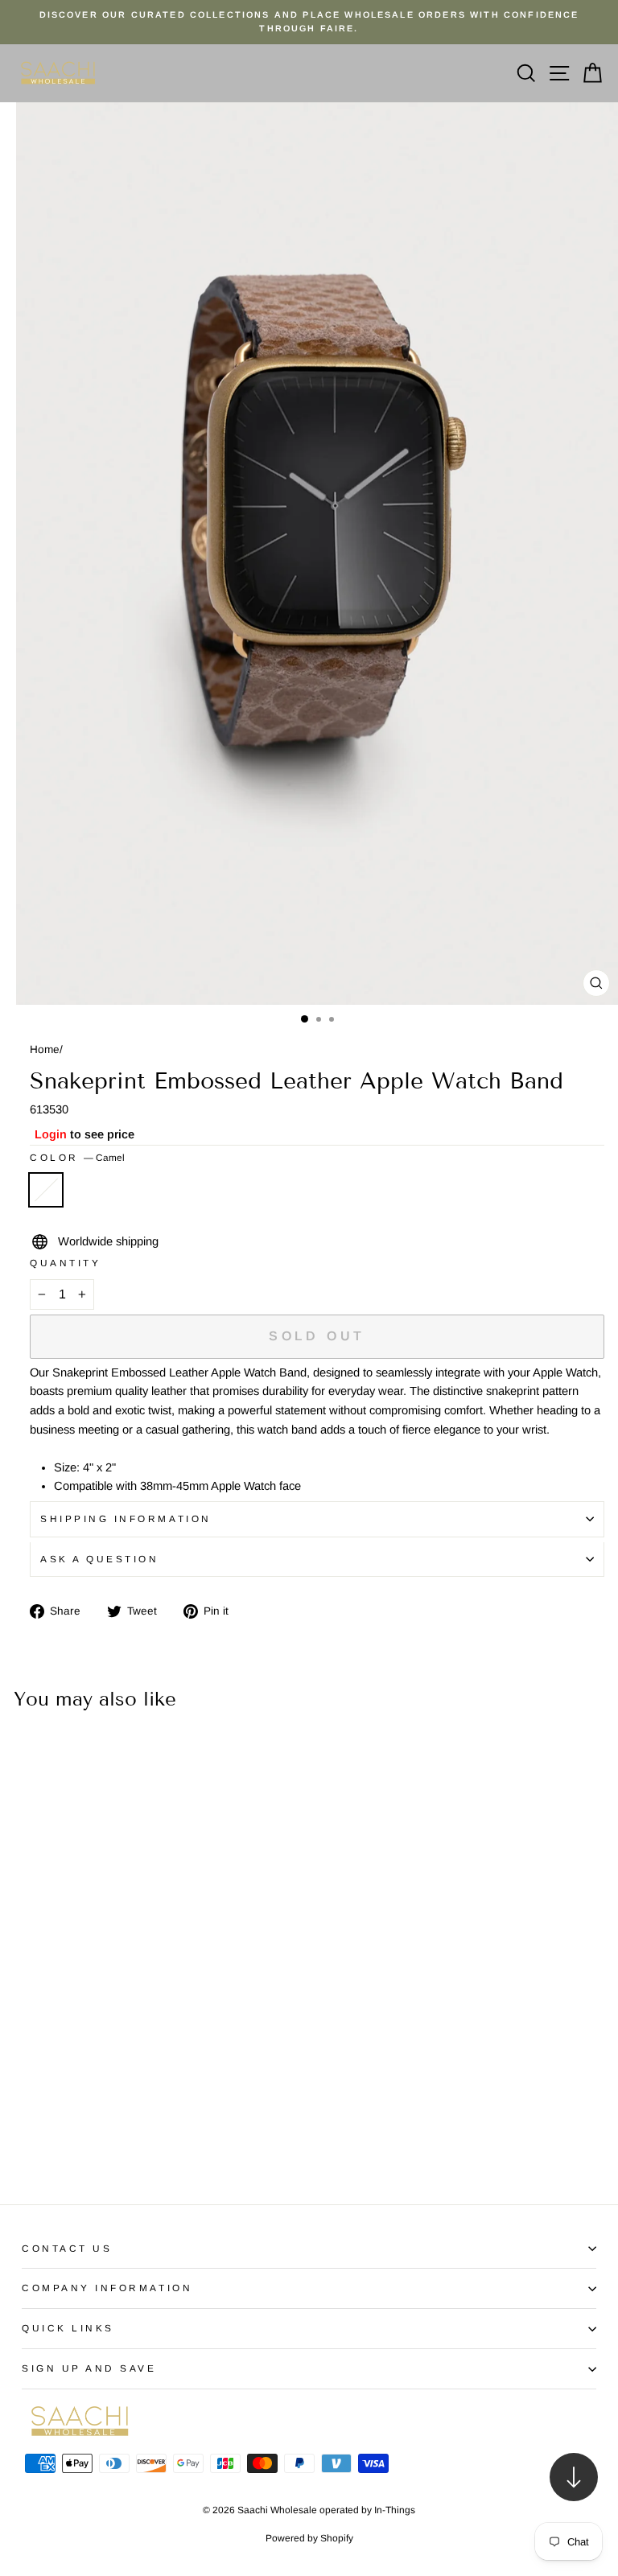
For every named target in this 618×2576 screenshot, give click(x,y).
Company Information (107, 2288)
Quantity (65, 1263)
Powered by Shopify (309, 2538)
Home (45, 1049)
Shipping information (126, 1518)
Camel (46, 1190)
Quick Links (68, 2328)
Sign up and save (89, 2368)
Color (77, 1157)
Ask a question (99, 1559)
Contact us (67, 2248)
